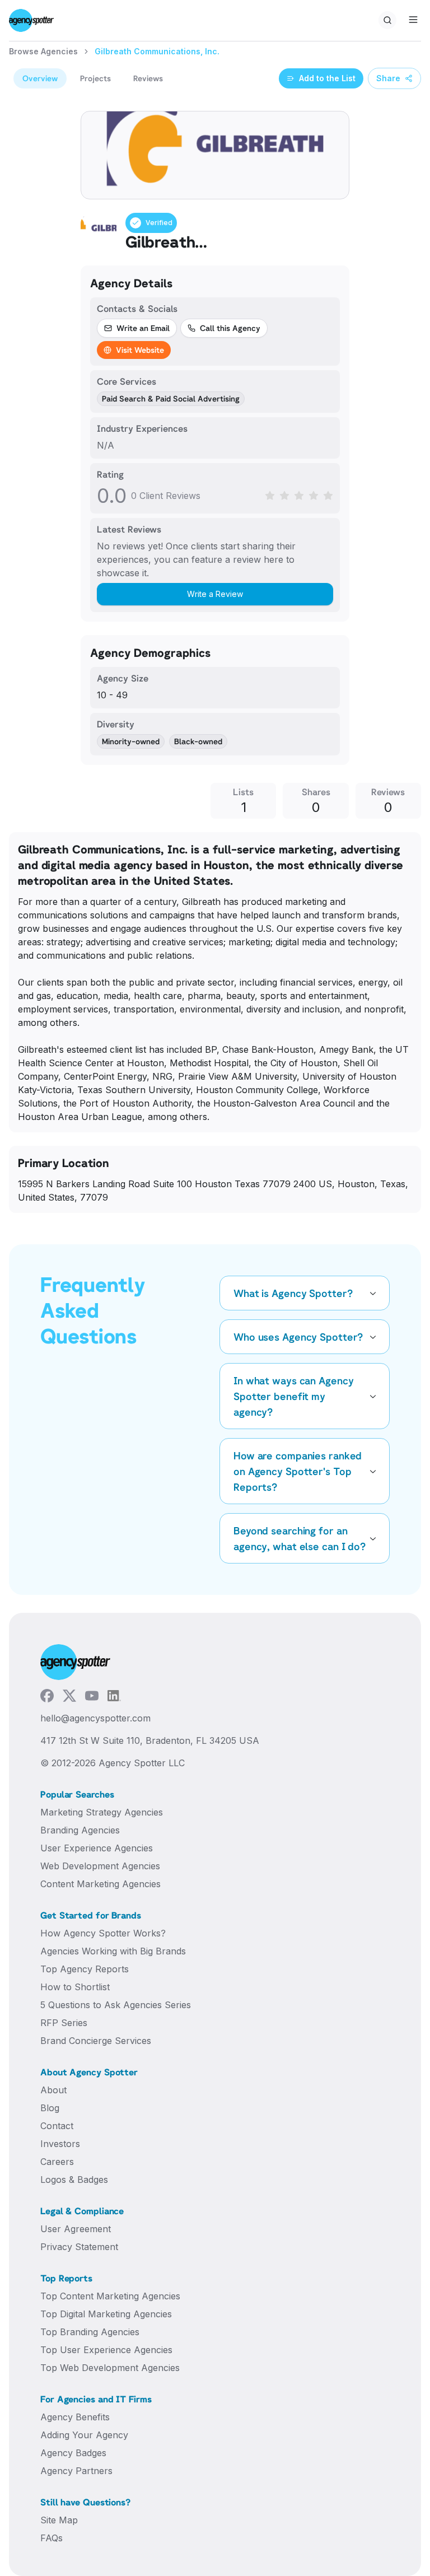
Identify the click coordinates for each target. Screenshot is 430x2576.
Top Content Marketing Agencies (110, 2296)
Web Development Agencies (100, 1866)
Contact (57, 2126)
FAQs (52, 2538)
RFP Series (64, 2023)
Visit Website (140, 350)
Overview (40, 78)
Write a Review (215, 594)
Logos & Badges (74, 2180)
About (53, 2090)
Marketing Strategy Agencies (102, 1812)
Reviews (148, 78)
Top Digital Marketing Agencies (106, 2314)
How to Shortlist (75, 1987)
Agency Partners (76, 2471)
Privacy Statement (79, 2247)
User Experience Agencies (97, 1848)
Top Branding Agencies (90, 2332)
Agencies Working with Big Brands (113, 1951)
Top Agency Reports (85, 1969)
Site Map (59, 2520)
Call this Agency (230, 328)
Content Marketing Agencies (101, 1884)
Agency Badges (73, 2453)
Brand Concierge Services (96, 2041)
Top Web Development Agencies (110, 2368)
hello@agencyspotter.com (95, 1718)
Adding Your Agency (84, 2435)
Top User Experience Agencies (106, 2350)
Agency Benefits (75, 2417)
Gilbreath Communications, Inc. (157, 51)
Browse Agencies (43, 51)
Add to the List (327, 78)
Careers (57, 2162)
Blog (50, 2108)
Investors (60, 2144)
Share (388, 78)
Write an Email (143, 328)
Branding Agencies (80, 1830)
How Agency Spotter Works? (103, 1933)
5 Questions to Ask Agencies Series (116, 2005)
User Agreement (76, 2229)
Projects (95, 78)
